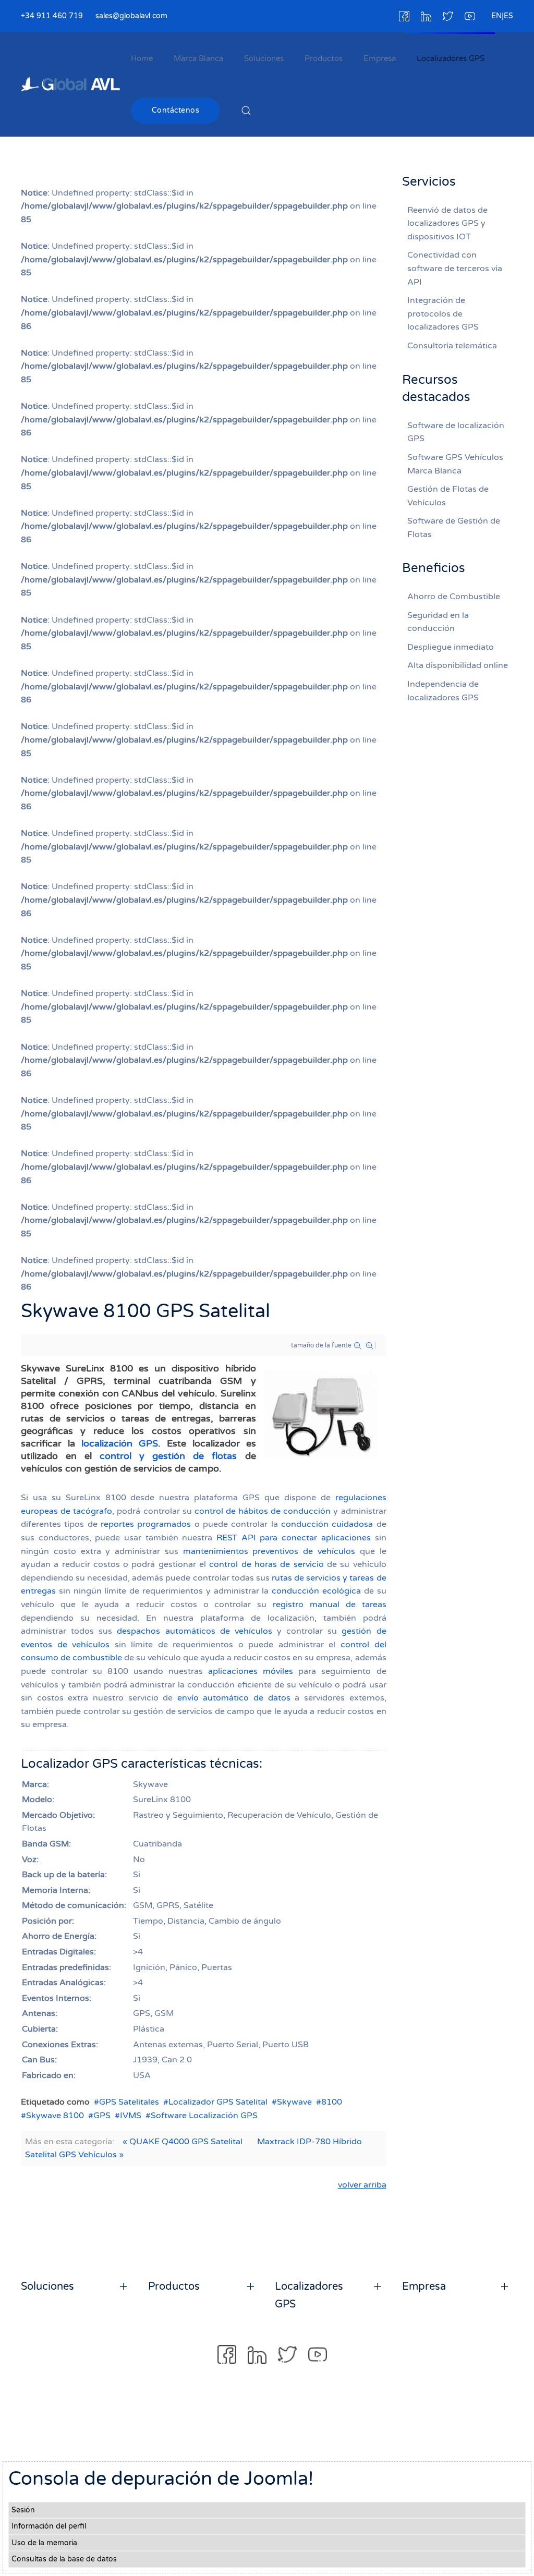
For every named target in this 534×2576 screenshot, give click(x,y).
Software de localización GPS (456, 432)
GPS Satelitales (129, 2102)
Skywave (294, 2102)
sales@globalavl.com (131, 16)
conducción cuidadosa (327, 1524)
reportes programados (146, 1524)
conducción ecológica (316, 1591)
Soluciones (264, 58)
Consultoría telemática (452, 346)
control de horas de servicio (266, 1564)
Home (142, 58)
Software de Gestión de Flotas (454, 528)
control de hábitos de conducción (263, 1511)
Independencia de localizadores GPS (443, 691)
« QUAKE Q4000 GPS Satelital (183, 2142)
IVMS (131, 2116)
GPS (102, 2116)
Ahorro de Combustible (454, 597)
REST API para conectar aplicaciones (294, 1538)
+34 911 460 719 (52, 16)
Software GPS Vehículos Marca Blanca (455, 464)
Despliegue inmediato (451, 647)
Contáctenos (176, 110)
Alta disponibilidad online (458, 665)
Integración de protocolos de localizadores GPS (443, 314)
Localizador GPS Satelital (218, 2102)
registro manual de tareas (329, 1605)
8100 (332, 2102)
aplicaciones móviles (251, 1671)
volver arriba (362, 2185)
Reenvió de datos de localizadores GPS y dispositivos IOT (447, 223)
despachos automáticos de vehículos (194, 1631)
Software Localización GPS (204, 2116)
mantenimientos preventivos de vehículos (269, 1551)
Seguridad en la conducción (438, 622)
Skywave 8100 (55, 2116)
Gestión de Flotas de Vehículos (448, 496)
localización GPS (120, 1443)
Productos (324, 58)
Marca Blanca (198, 58)
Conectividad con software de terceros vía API (455, 268)
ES (508, 16)
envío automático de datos (234, 1698)
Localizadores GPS (451, 58)
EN (496, 16)
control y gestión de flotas (168, 1456)
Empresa (380, 58)
